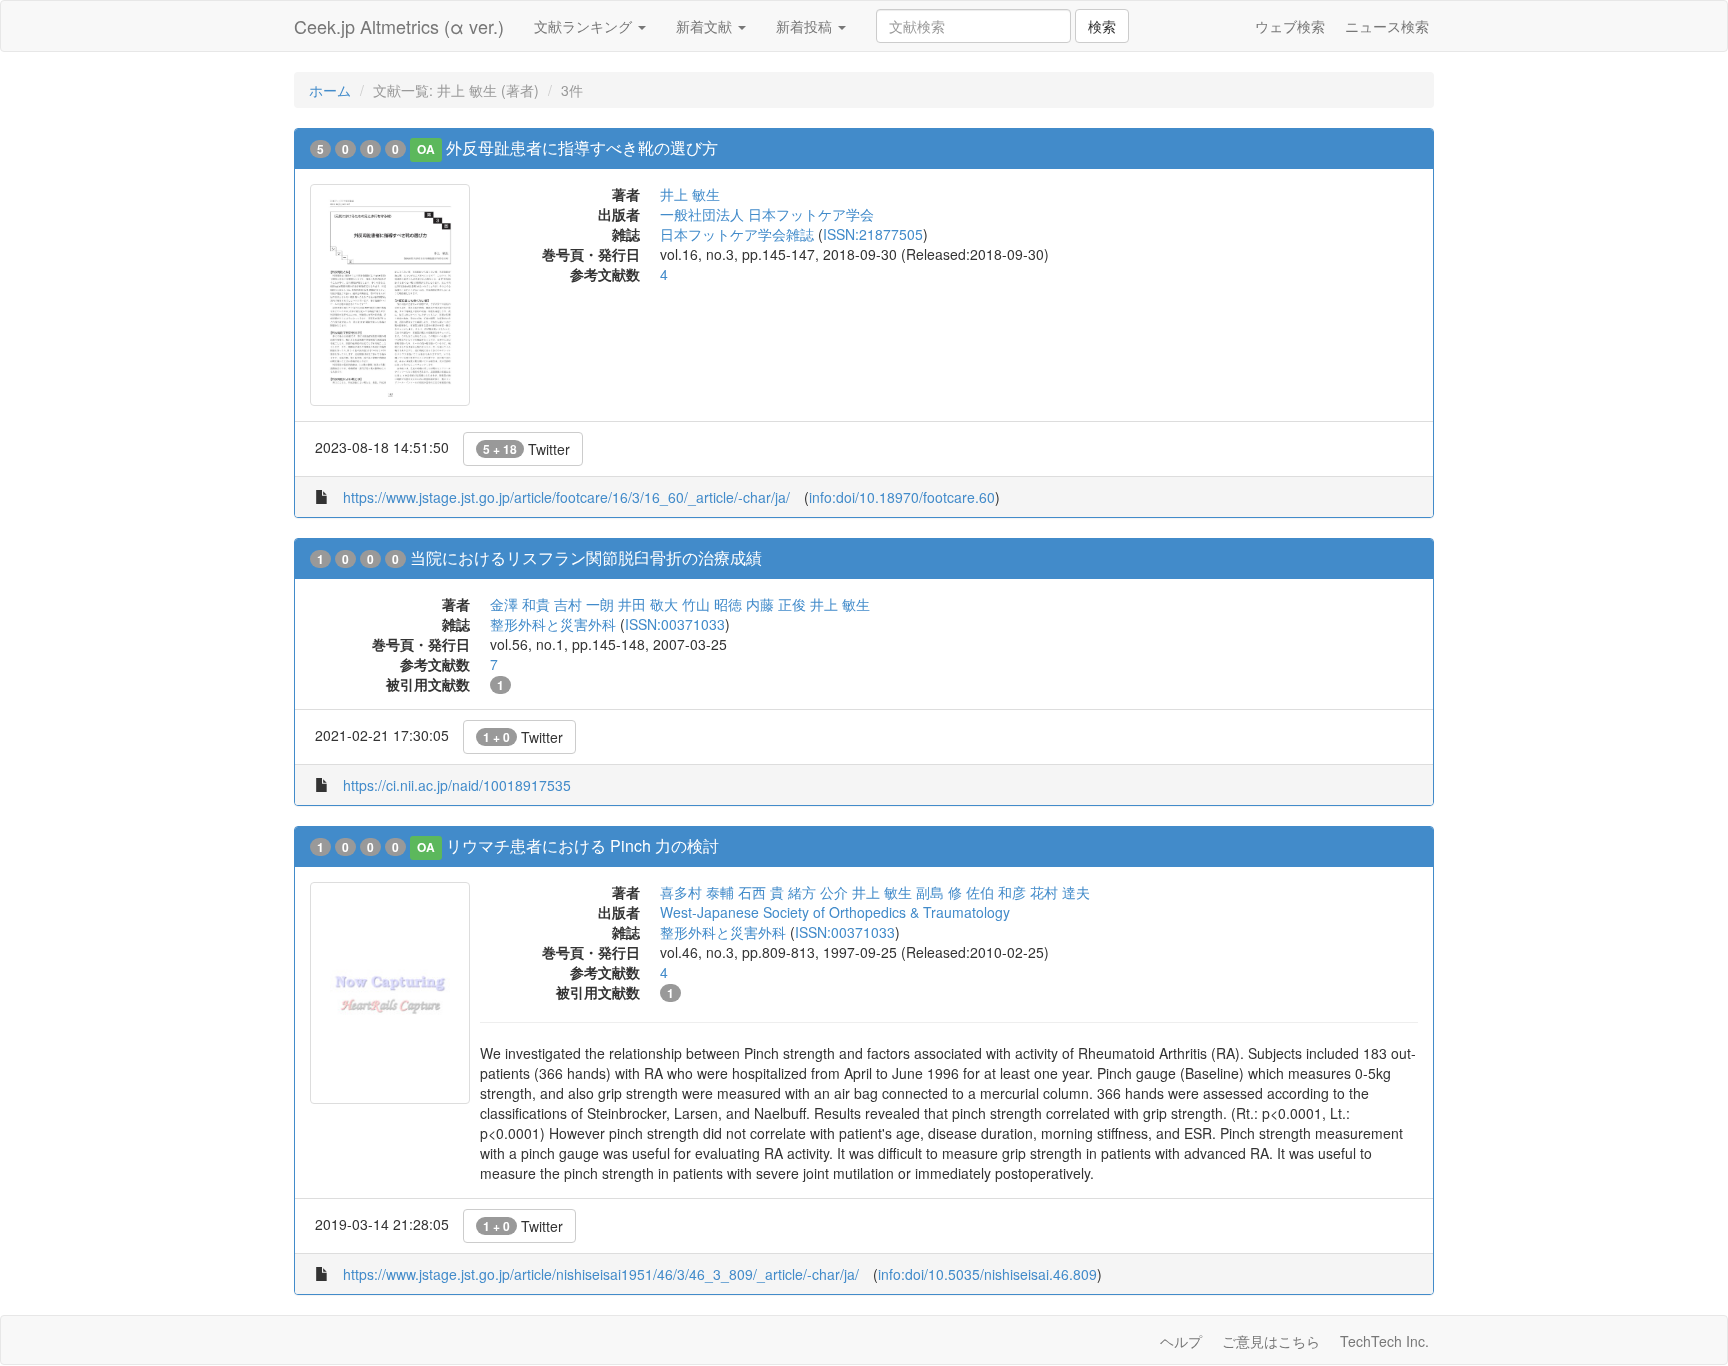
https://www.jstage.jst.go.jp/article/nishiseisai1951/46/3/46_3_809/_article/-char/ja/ (601, 1274)
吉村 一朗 (584, 604)
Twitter (526, 449)
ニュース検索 (1387, 26)
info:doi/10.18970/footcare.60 (902, 497)
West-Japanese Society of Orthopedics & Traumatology (835, 912)
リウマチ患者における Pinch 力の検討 (582, 845)
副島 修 (939, 892)
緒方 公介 (818, 892)
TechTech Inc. (1384, 1341)
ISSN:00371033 (675, 624)
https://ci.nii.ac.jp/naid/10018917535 (457, 785)
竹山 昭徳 (712, 604)
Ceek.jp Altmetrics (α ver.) (399, 26)
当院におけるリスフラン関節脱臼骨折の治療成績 (586, 557)
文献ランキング (585, 26)
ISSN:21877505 (873, 234)
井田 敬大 (648, 604)
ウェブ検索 (1290, 26)
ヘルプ (1181, 1341)
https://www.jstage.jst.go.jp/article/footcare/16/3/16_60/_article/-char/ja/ (566, 497)
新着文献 (706, 26)
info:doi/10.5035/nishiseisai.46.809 (987, 1274)
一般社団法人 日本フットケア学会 (767, 214)
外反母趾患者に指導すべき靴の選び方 (582, 147)
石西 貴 (761, 892)
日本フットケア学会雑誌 (737, 234)
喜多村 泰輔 (697, 892)
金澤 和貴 (520, 604)
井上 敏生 (690, 194)
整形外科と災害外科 (553, 624)
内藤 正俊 (776, 604)
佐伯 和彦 (996, 892)
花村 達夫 (1060, 892)
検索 (1102, 26)
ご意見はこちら (1271, 1341)
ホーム (330, 90)
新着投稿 (806, 26)
